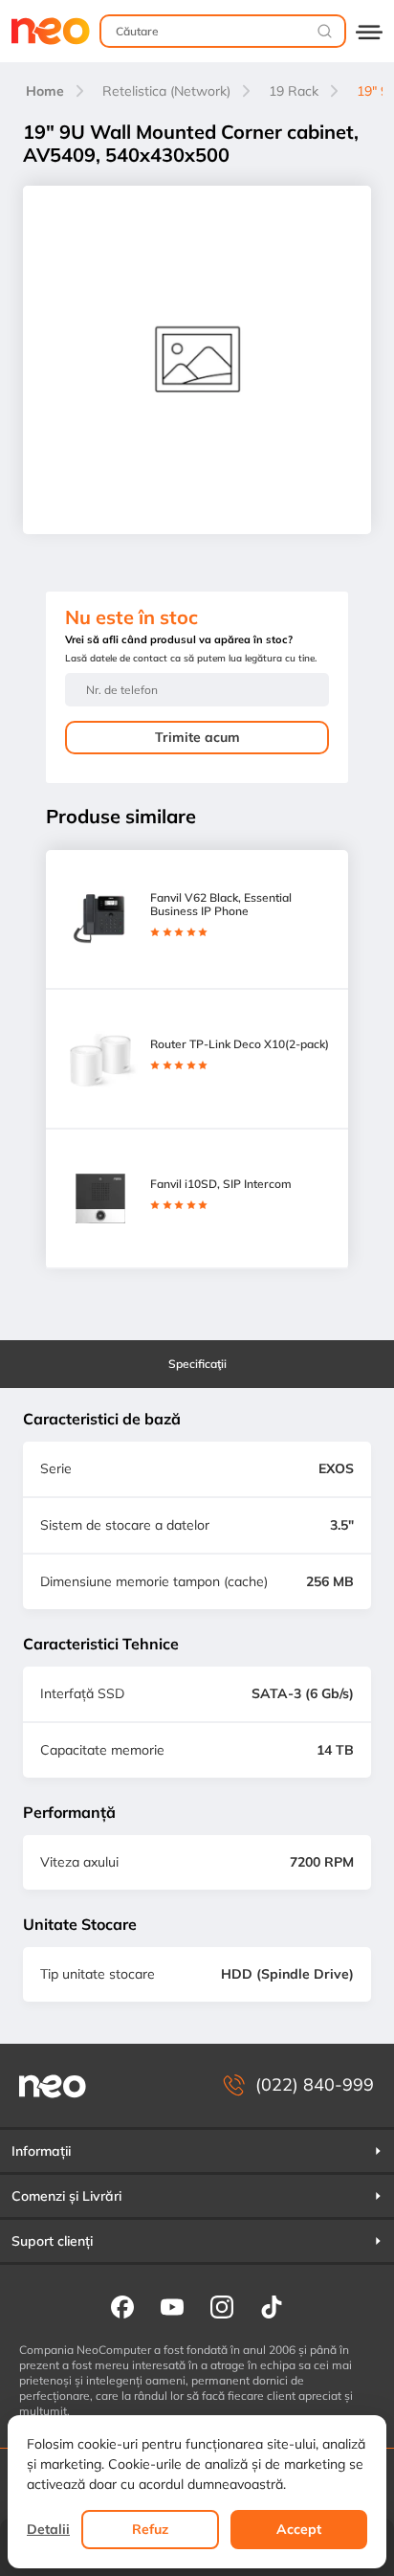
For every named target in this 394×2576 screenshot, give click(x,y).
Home (45, 91)
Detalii (48, 2529)
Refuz (150, 2529)
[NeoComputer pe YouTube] (172, 2306)
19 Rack (294, 91)
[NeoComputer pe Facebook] (122, 2306)
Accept (299, 2529)
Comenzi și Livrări (66, 2196)
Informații (41, 2151)
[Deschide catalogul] (369, 31)
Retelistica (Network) (166, 91)
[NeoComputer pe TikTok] (272, 2306)
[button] (197, 2151)
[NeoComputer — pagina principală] (53, 2085)
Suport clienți (52, 2241)
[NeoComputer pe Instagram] (222, 2306)
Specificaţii (197, 1364)
